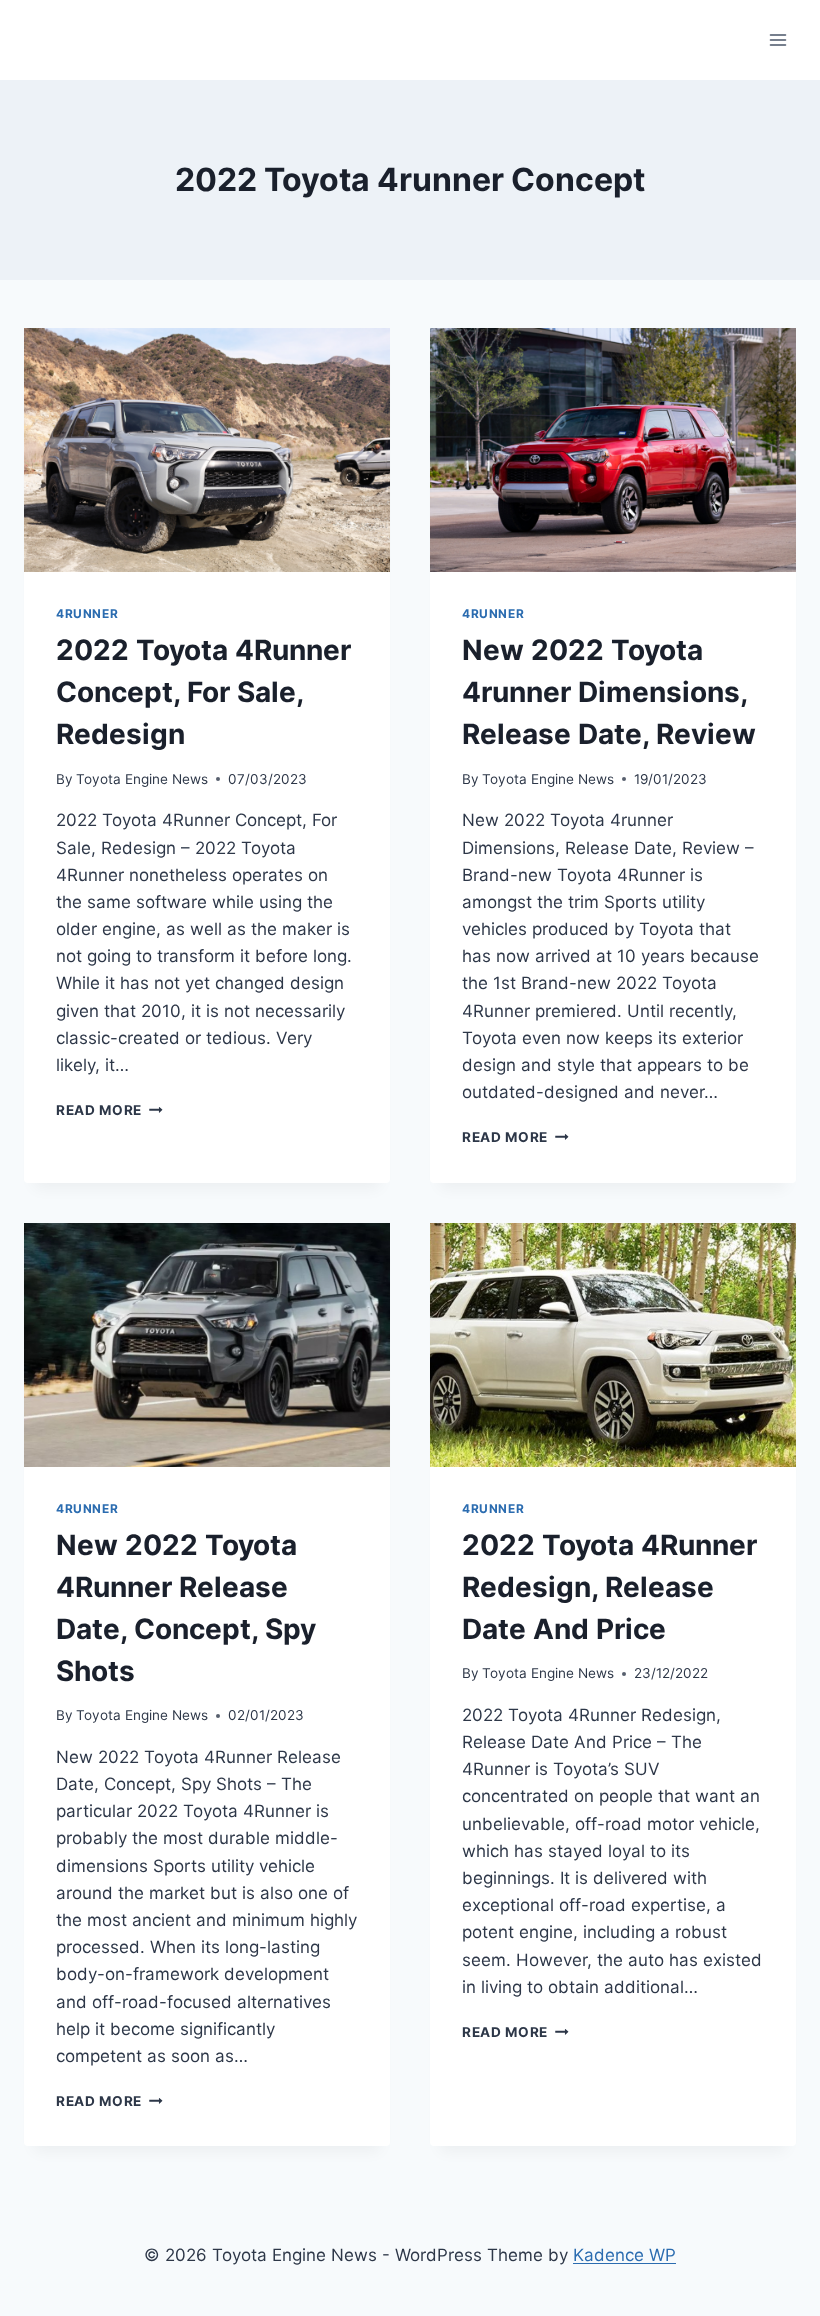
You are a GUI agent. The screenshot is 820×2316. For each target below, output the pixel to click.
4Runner (87, 613)
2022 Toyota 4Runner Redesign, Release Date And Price (609, 1587)
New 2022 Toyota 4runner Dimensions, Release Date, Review (609, 692)
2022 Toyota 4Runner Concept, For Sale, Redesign (203, 692)
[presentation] (207, 450)
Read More (109, 1110)
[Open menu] (777, 39)
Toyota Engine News (142, 779)
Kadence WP (624, 2255)
